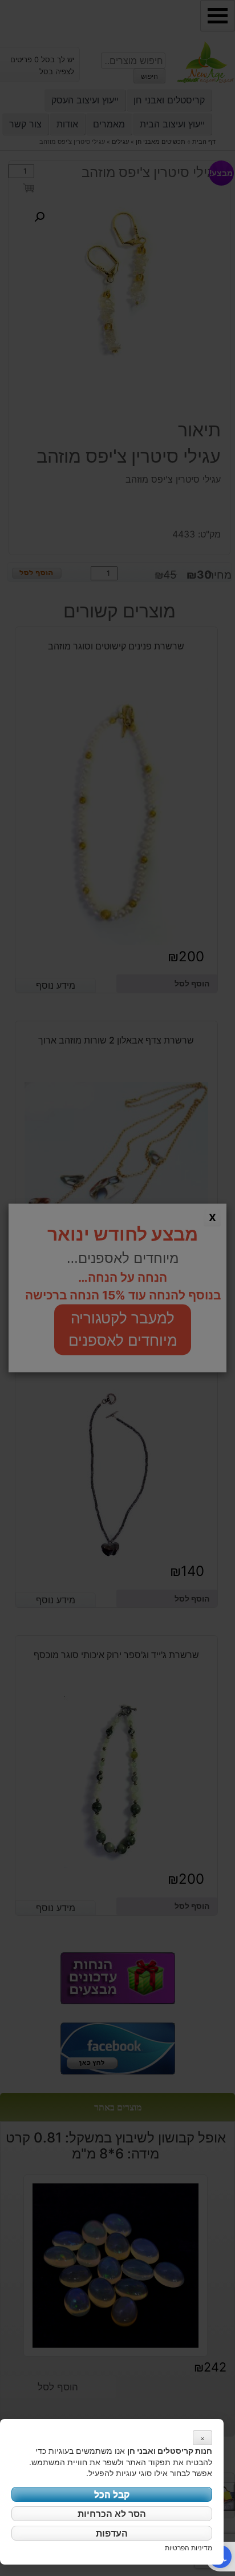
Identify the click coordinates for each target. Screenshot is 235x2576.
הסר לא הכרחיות (112, 2514)
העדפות (112, 2533)
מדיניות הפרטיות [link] (189, 2548)
